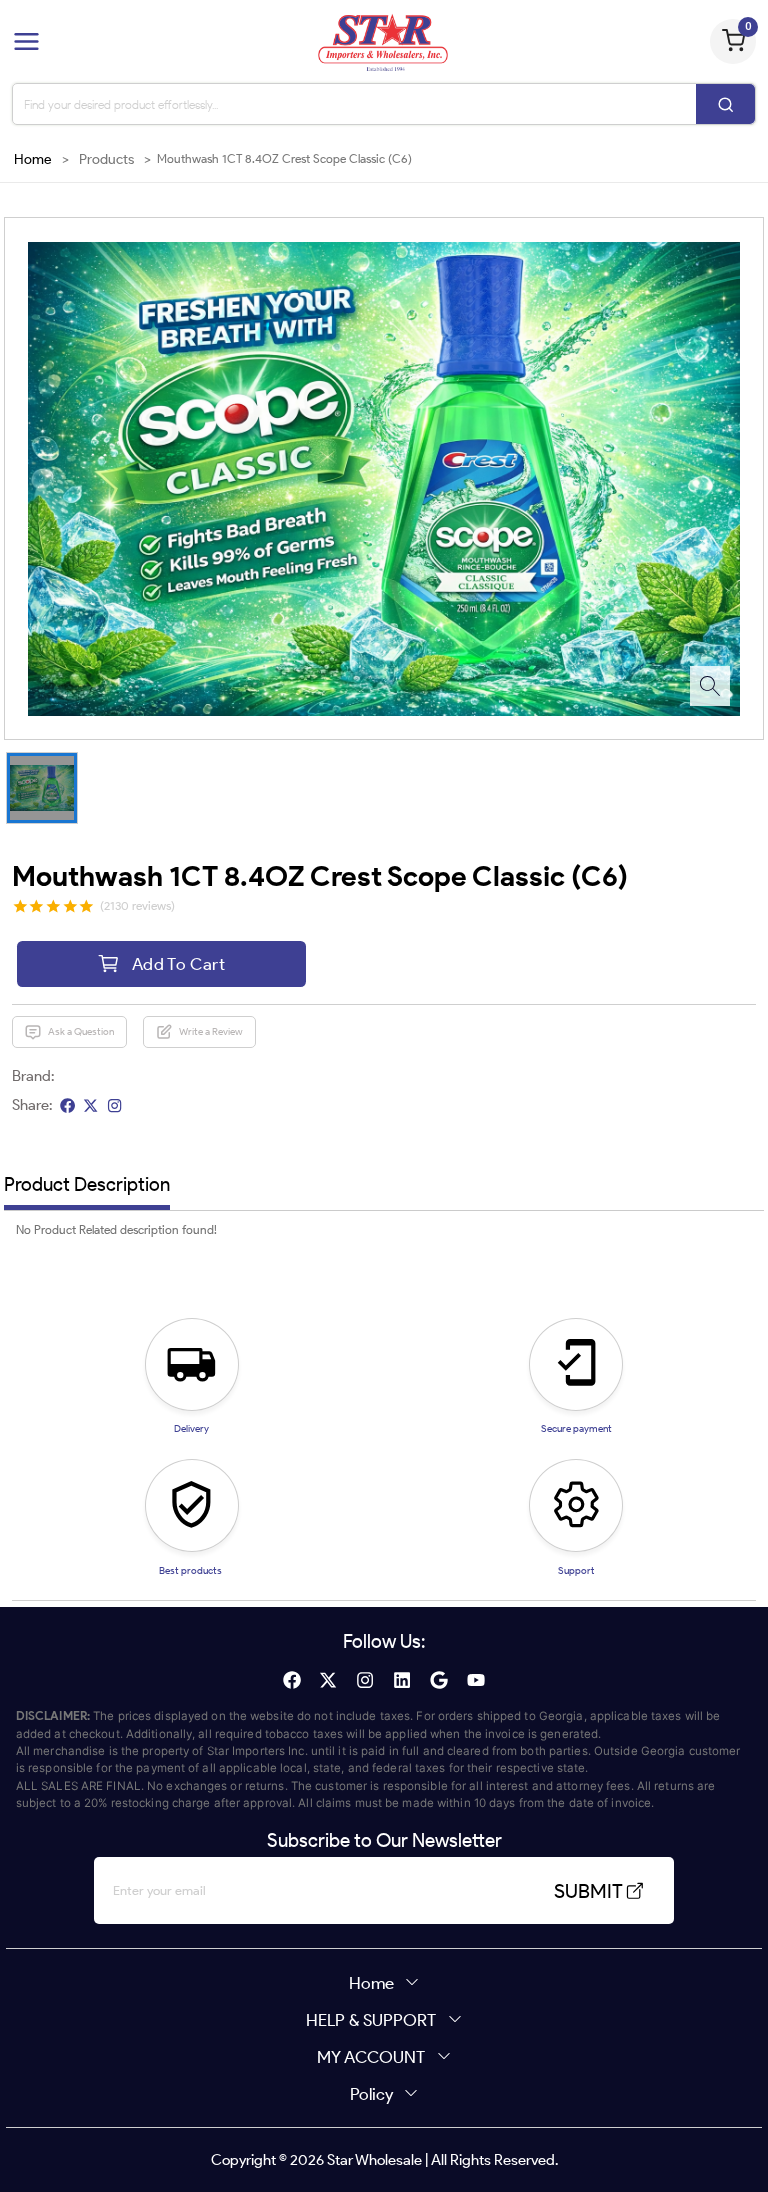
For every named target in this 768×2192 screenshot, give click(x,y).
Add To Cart (178, 963)
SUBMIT (588, 1891)
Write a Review (211, 1031)
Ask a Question (81, 1031)
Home (33, 159)
